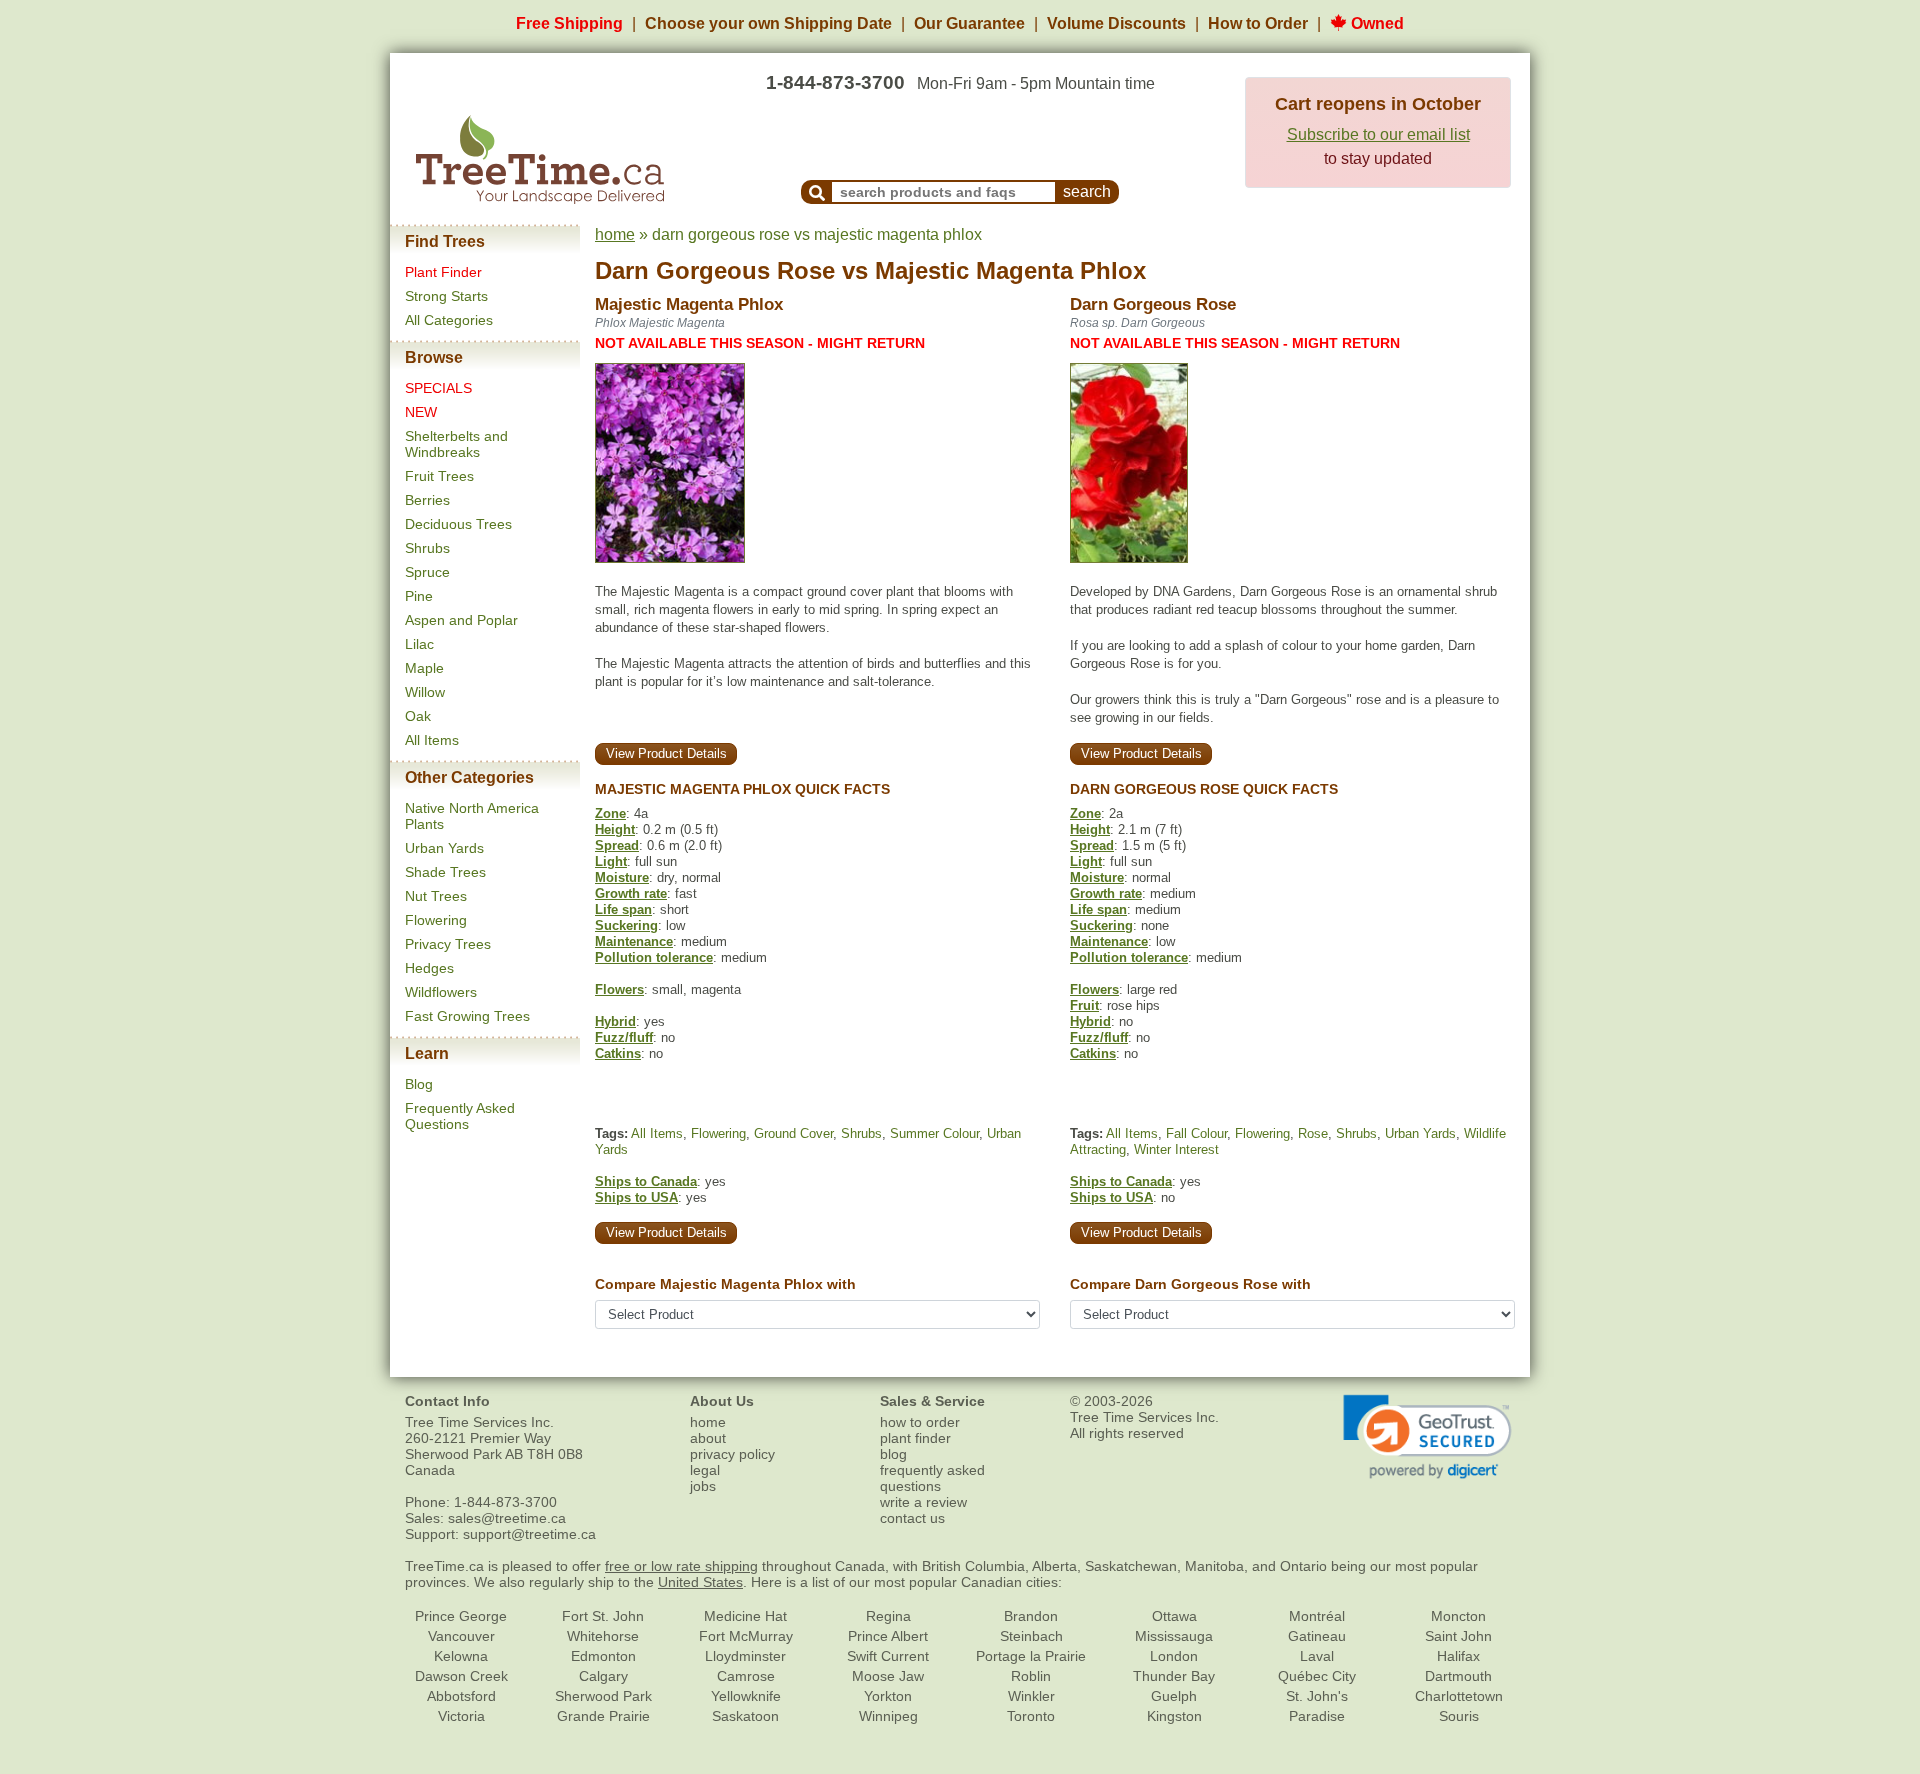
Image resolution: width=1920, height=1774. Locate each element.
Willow (425, 692)
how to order (920, 1422)
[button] (1427, 1437)
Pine (419, 596)
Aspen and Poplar (461, 620)
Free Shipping (569, 23)
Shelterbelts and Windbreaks (456, 444)
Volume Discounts (1116, 23)
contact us (912, 1518)
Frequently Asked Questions (460, 1116)
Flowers (619, 989)
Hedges (429, 968)
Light (611, 861)
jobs (703, 1486)
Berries (427, 500)
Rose (1313, 1133)
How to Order (1258, 23)
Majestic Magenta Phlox (1010, 270)
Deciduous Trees (458, 524)
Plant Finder (443, 272)
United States (700, 1582)
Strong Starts (446, 296)
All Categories (449, 320)
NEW (421, 412)
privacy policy (732, 1454)
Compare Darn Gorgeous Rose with (1190, 1284)
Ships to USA (636, 1197)
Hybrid (615, 1021)
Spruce (427, 572)
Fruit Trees (439, 476)
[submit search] (817, 192)
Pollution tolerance (654, 957)
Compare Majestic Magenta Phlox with (725, 1284)
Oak (418, 716)
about (708, 1438)
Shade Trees (445, 872)
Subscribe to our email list (1378, 134)
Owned (1375, 23)
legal (705, 1470)
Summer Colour (934, 1133)
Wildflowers (441, 992)
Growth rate (631, 893)
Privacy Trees (448, 944)
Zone (610, 813)
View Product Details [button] (666, 753)
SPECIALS (438, 388)
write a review (923, 1502)
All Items (432, 740)
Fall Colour (1196, 1133)
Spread (617, 845)
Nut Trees (436, 896)
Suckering (626, 925)
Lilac (419, 644)
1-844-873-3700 (835, 82)
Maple (424, 668)
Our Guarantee (969, 23)
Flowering (436, 920)
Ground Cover (793, 1133)
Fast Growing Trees (467, 1016)
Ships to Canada (646, 1181)
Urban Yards (444, 848)
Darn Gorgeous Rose (715, 270)
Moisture (622, 877)
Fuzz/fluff (624, 1037)
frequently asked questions (932, 1478)
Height (615, 829)
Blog (419, 1084)
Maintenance (634, 941)
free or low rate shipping (681, 1566)
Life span (623, 909)
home (615, 234)
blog (893, 1454)
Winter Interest (1176, 1149)
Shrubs (427, 548)
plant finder (915, 1438)
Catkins (618, 1053)
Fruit (1084, 1005)
